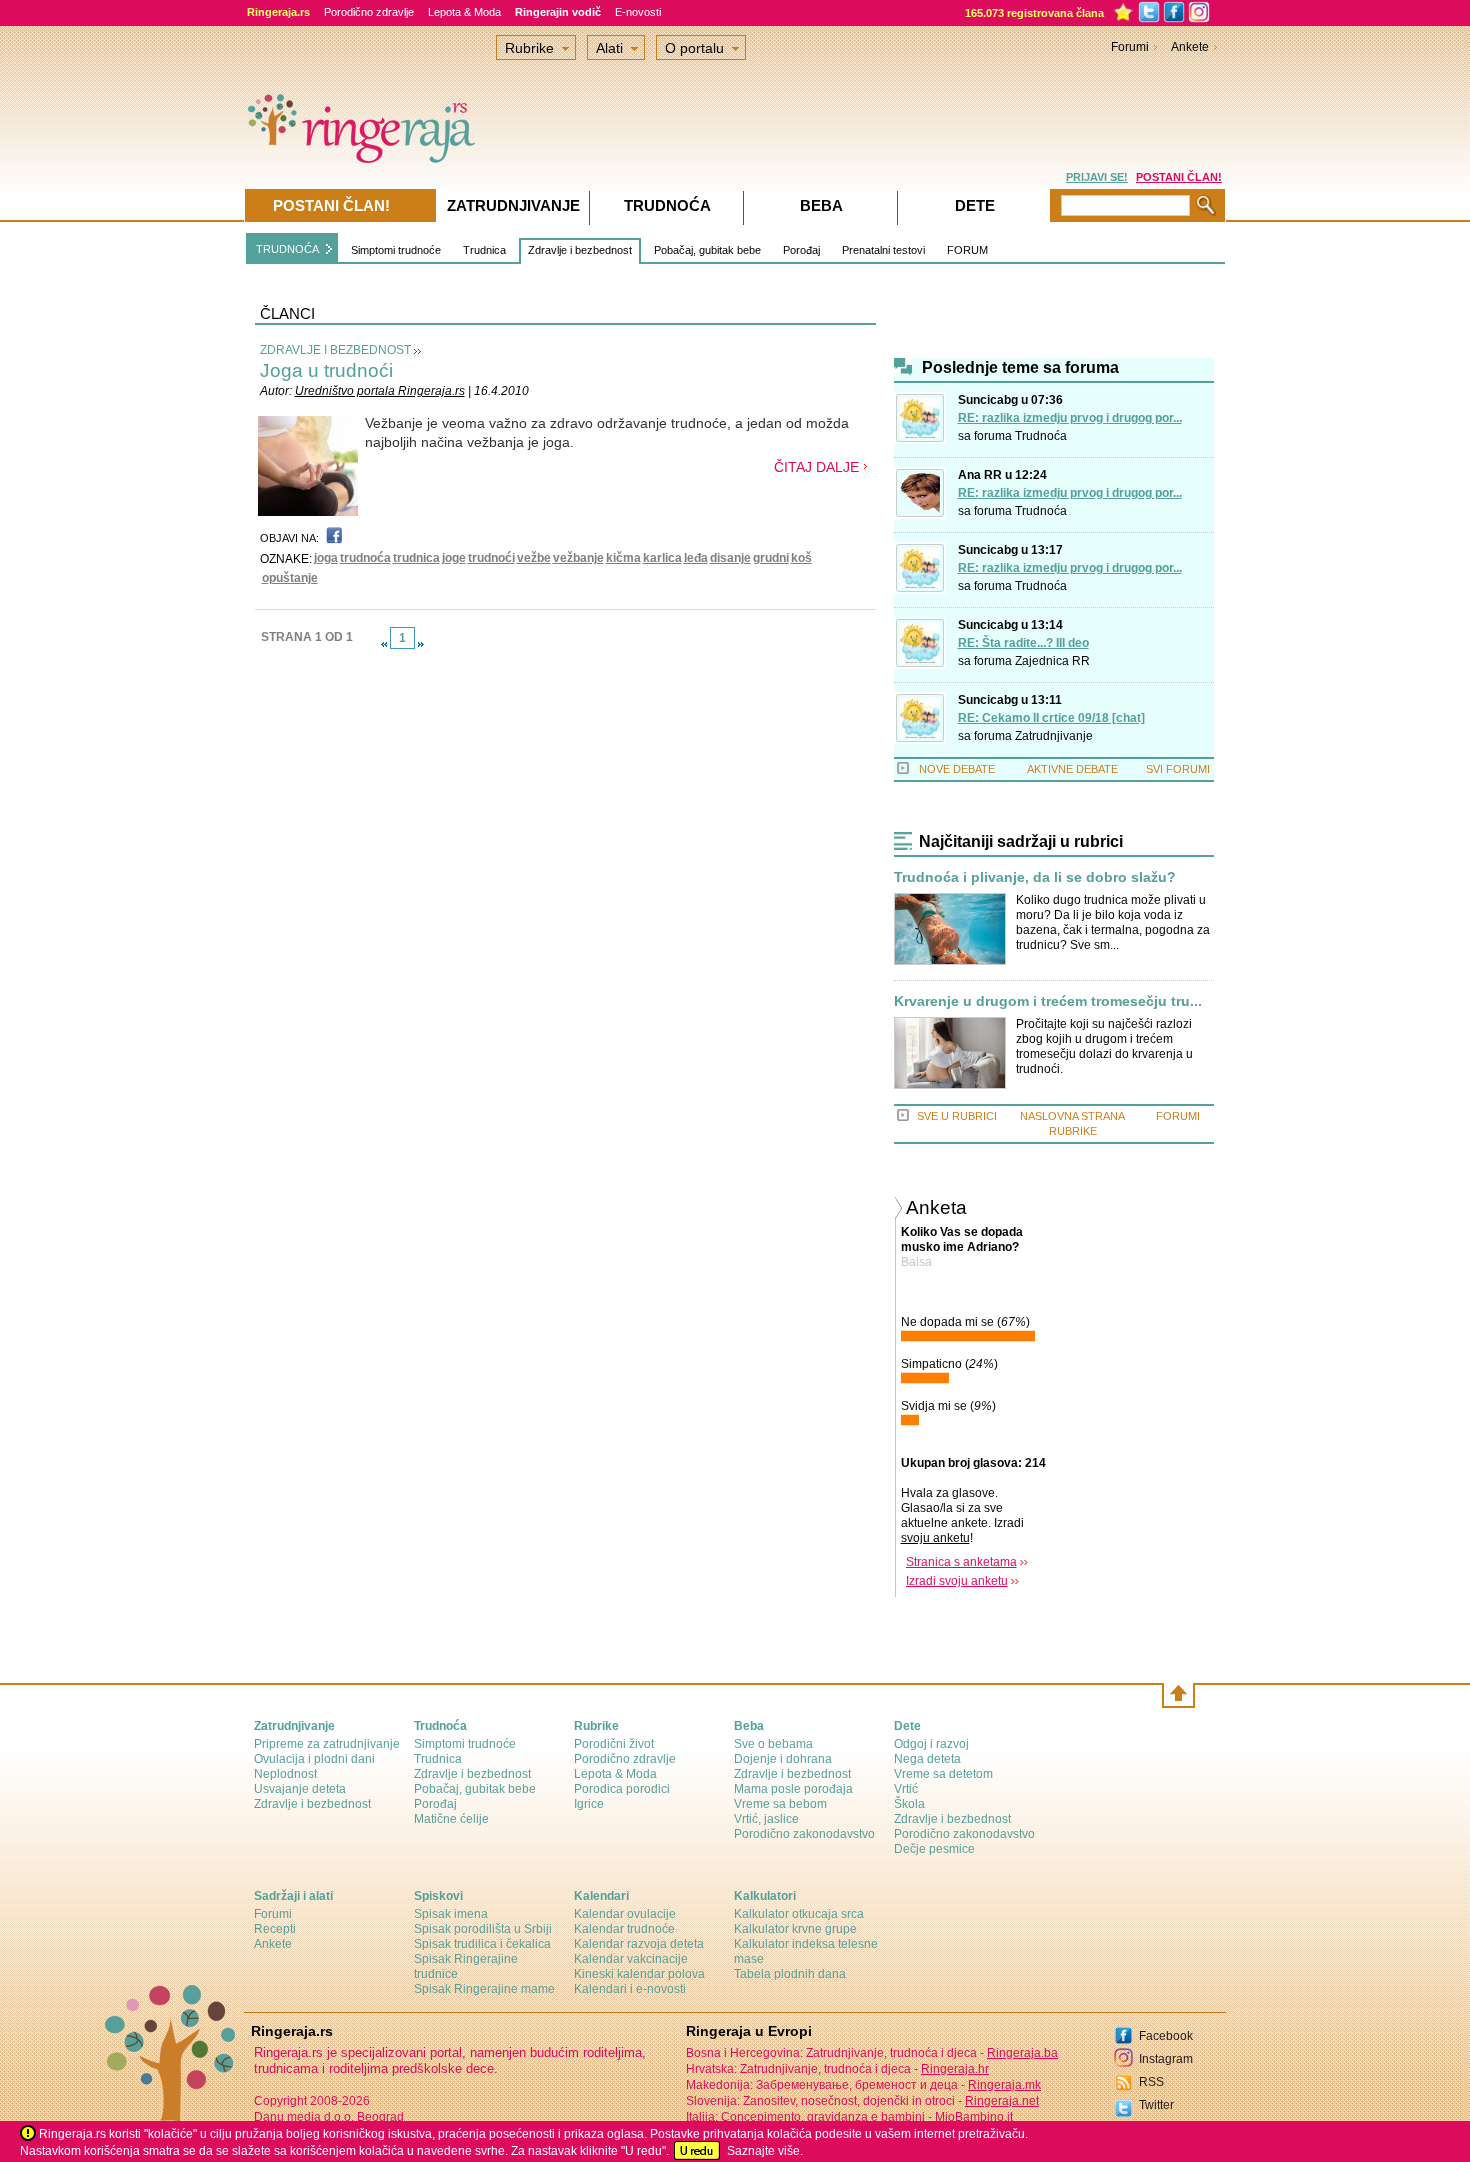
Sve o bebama (773, 1744)
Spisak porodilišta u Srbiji (483, 1929)
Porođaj (801, 250)
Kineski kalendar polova (639, 1974)
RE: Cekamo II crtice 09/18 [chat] (1051, 718)
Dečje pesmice (934, 1849)
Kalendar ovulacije (625, 1914)
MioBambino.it (974, 2117)
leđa (696, 558)
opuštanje (290, 578)
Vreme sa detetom (943, 1774)
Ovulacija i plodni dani (314, 1759)
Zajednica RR (1052, 661)
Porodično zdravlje (369, 12)
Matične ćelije (451, 1819)
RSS (1151, 2082)
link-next (421, 644)
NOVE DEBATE (957, 769)
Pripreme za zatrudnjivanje (327, 1744)
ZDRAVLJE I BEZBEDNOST (335, 350)
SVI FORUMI (1178, 769)
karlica (662, 558)
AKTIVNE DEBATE (1072, 769)
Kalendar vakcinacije (631, 1959)
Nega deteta (927, 1759)
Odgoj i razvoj (931, 1744)
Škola (909, 1804)
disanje (730, 558)
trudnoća (365, 558)
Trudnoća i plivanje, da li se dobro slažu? (1035, 877)
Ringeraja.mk (1004, 2085)
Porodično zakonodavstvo (804, 1834)
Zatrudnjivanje (1054, 736)
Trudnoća (1041, 436)
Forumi (1130, 47)
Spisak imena (451, 1914)
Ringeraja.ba (1022, 2053)
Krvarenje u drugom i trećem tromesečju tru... (1048, 1001)
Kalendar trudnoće (624, 1929)
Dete (975, 205)
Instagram (1166, 2059)
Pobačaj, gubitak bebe (707, 250)
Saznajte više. (765, 2151)
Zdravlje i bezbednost (580, 250)
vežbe (534, 558)
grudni (771, 558)
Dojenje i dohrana (783, 1759)
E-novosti (638, 12)
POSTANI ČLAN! (1179, 177)
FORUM (967, 250)
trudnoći (491, 558)
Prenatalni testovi (883, 250)
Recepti (275, 1929)
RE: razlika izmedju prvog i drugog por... (1070, 418)
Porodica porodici (622, 1789)
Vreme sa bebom (780, 1804)
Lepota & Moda (464, 12)
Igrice (589, 1804)
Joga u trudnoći (326, 370)
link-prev (384, 644)
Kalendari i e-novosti (630, 1989)
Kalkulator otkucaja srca (799, 1914)
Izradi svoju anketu (957, 1581)
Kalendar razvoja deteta (639, 1944)
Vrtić (906, 1789)
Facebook (1166, 2036)
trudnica (416, 558)
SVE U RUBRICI (957, 1116)
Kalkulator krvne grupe (795, 1929)
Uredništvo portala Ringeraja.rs (380, 391)
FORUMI (1178, 1116)
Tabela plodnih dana (790, 1974)
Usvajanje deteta (300, 1789)
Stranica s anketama (961, 1562)
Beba (821, 205)
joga (326, 558)
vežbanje (578, 558)
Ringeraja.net (1002, 2101)
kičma (623, 558)
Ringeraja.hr (955, 2069)
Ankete (1190, 47)
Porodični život (614, 1744)
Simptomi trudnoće (396, 250)
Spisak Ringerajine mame (484, 1989)
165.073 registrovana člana (1034, 13)
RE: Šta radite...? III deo (1023, 643)
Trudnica (484, 250)
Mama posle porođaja (793, 1789)
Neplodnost (285, 1774)
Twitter (1156, 2105)
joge (454, 558)
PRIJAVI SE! (1097, 177)
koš (801, 558)
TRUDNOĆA (287, 249)
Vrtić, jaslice (766, 1819)
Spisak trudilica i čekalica (482, 1944)
